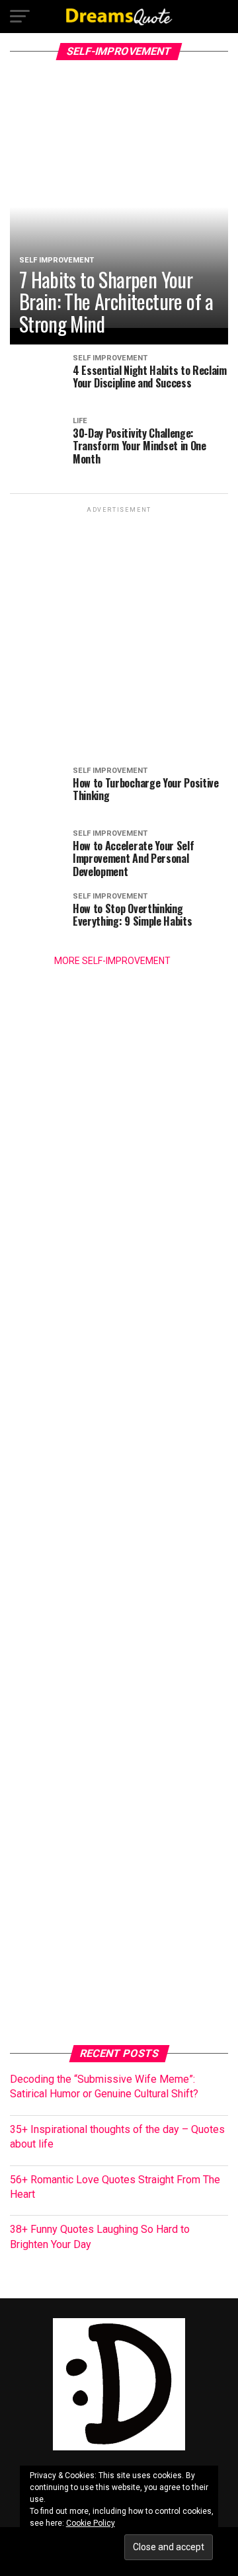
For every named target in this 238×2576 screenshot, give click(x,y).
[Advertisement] (119, 635)
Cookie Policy (91, 2523)
